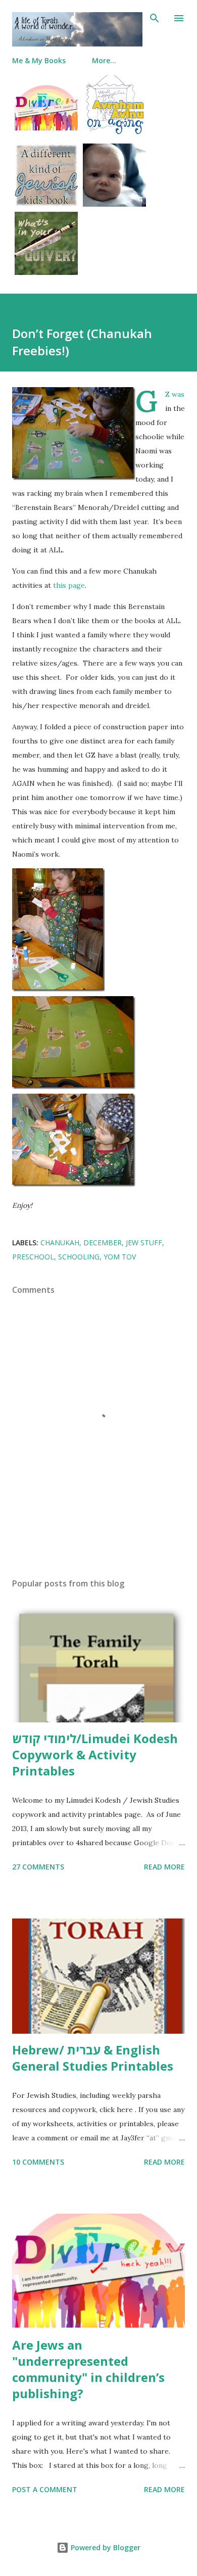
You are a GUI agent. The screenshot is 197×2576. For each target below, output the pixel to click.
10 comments (38, 2162)
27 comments (38, 1867)
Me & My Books (39, 60)
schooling (79, 1257)
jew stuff (144, 1243)
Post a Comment (45, 2489)
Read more (164, 1867)
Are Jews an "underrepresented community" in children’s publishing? (88, 2369)
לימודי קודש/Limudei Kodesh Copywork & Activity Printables (95, 1754)
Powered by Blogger (105, 2547)
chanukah (60, 1243)
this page (69, 585)
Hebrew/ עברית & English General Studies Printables (93, 2058)
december (103, 1243)
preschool (33, 1257)
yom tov (120, 1257)
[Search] (155, 18)
